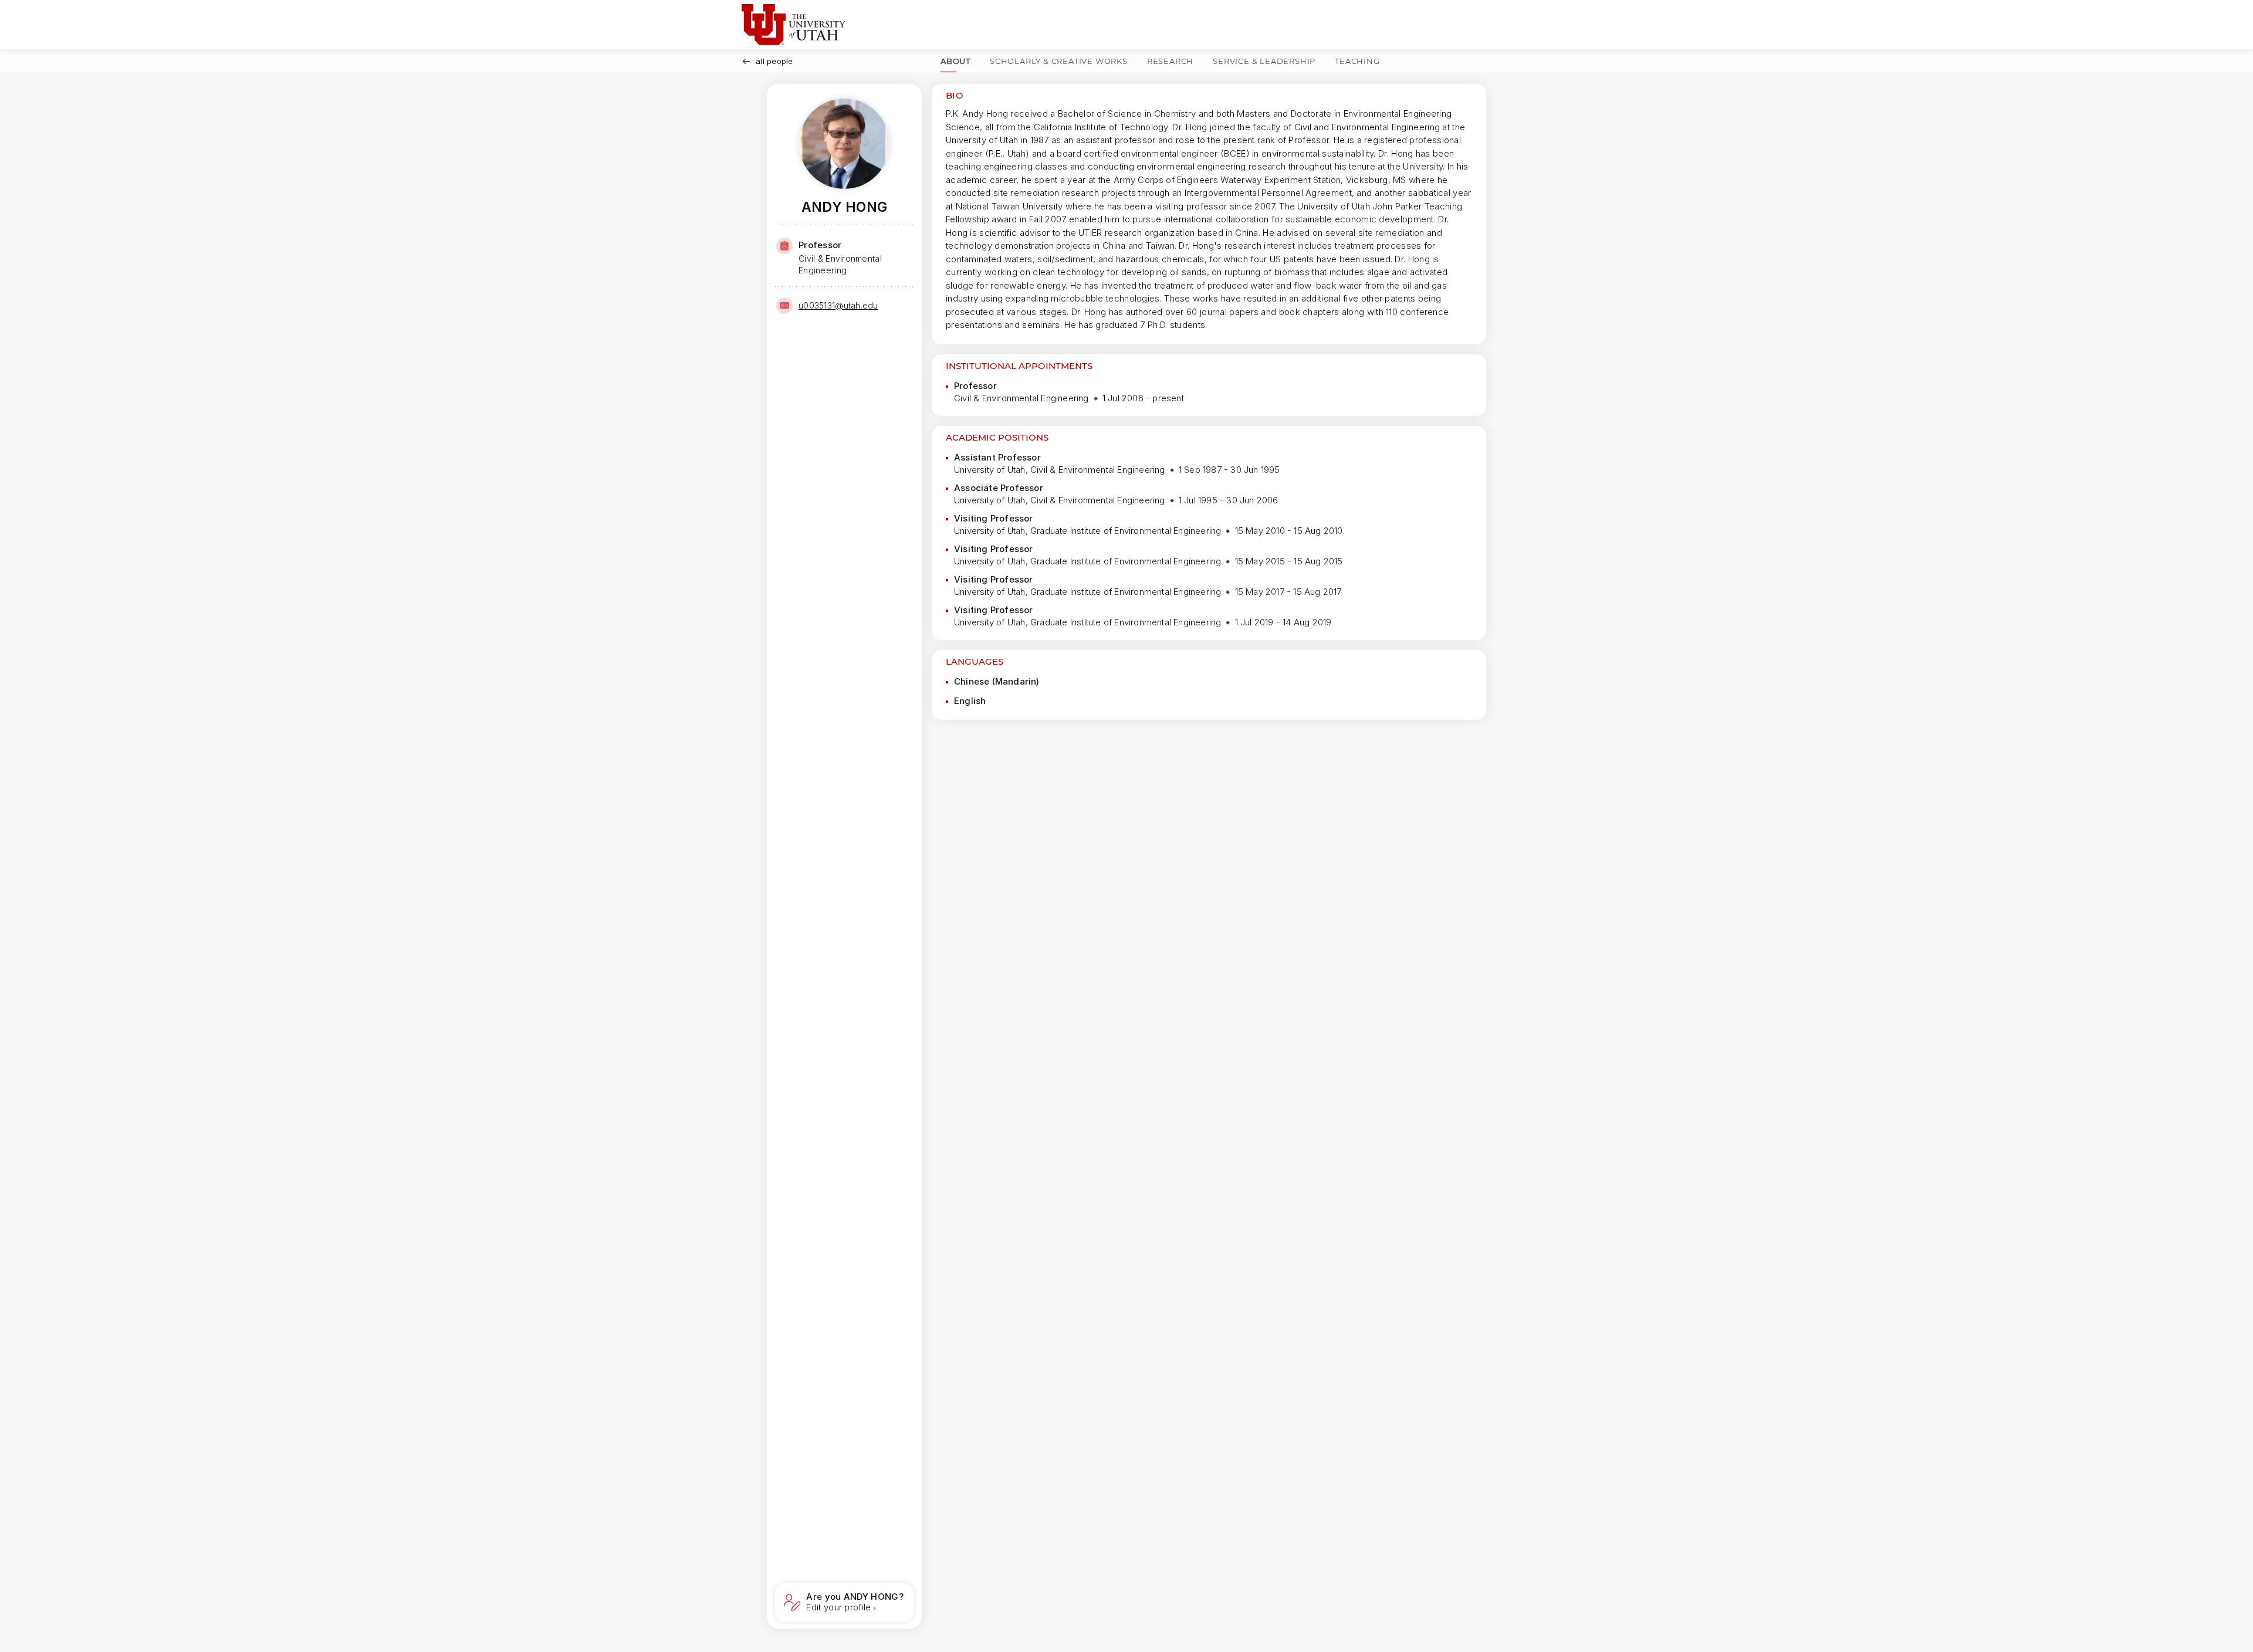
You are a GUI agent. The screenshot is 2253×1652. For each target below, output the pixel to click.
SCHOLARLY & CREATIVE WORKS (1059, 61)
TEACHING (1357, 61)
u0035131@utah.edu (838, 305)
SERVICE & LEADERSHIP (1264, 61)
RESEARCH (1170, 61)
